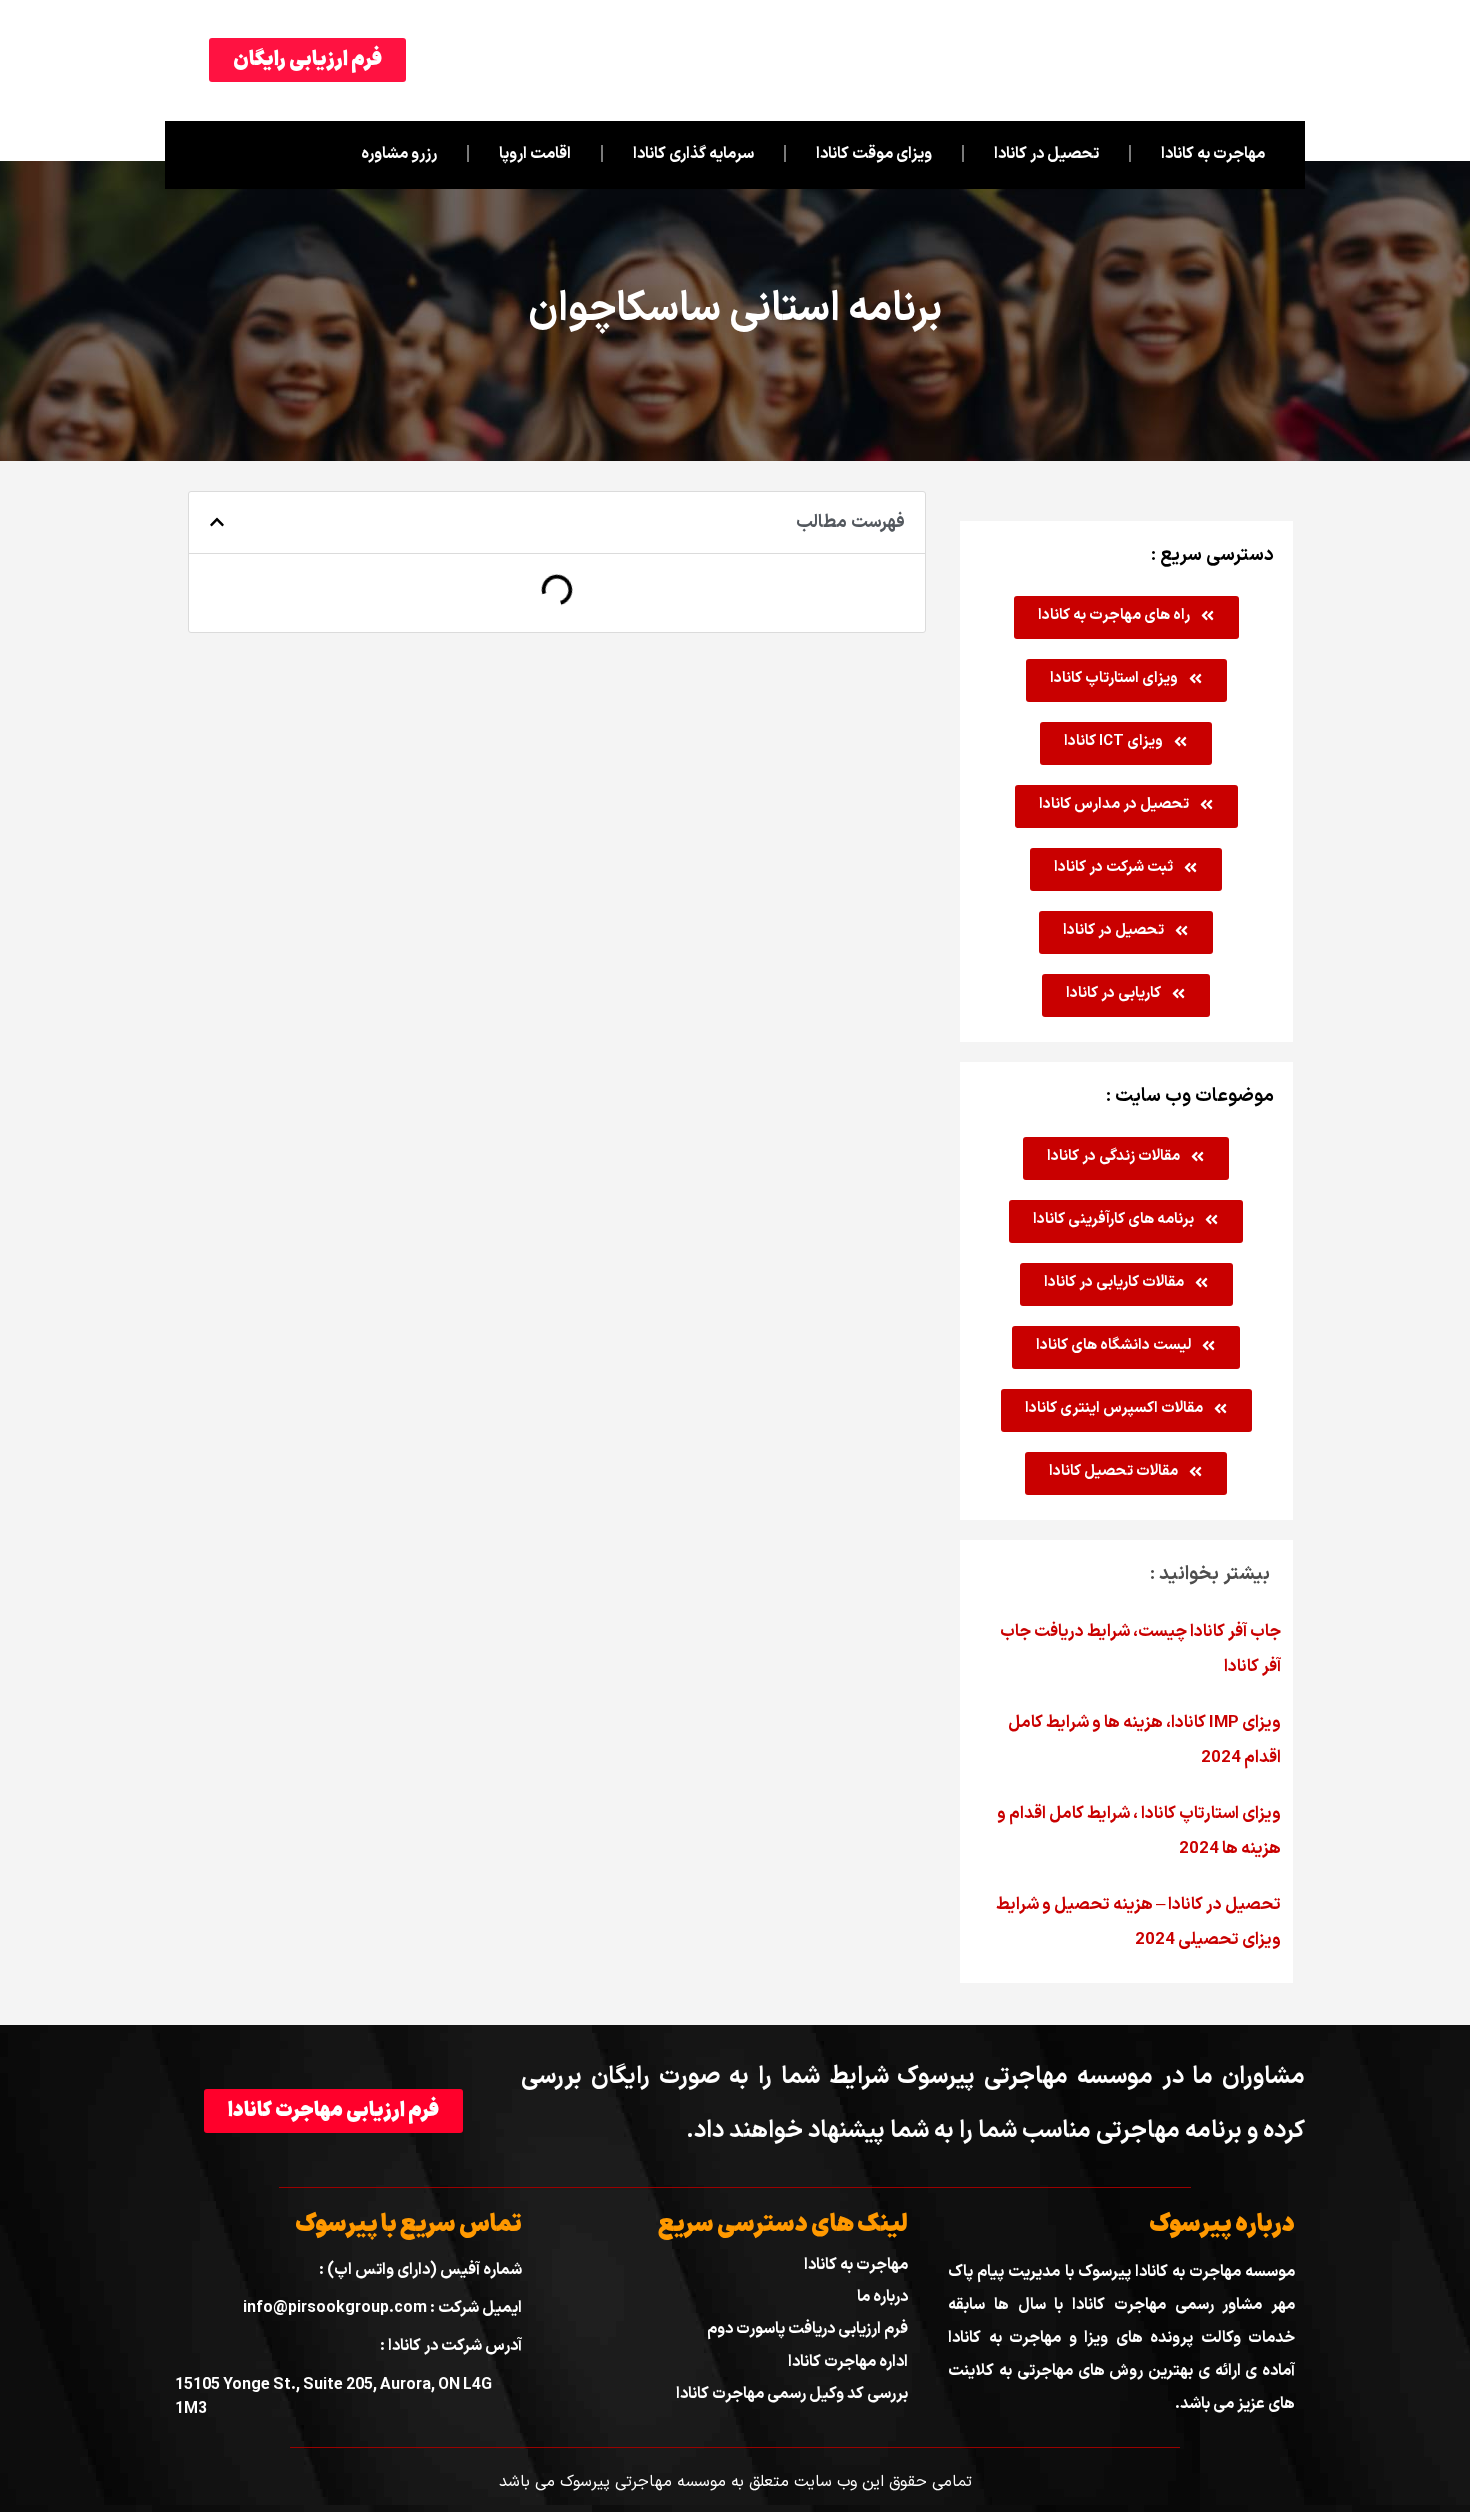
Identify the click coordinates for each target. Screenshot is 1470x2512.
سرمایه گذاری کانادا (693, 154)
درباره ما (882, 2297)
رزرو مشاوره (399, 154)
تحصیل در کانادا (1046, 154)
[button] (217, 522)
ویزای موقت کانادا (874, 154)
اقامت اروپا (535, 154)
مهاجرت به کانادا (1213, 154)
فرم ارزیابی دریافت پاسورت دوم (807, 2329)
